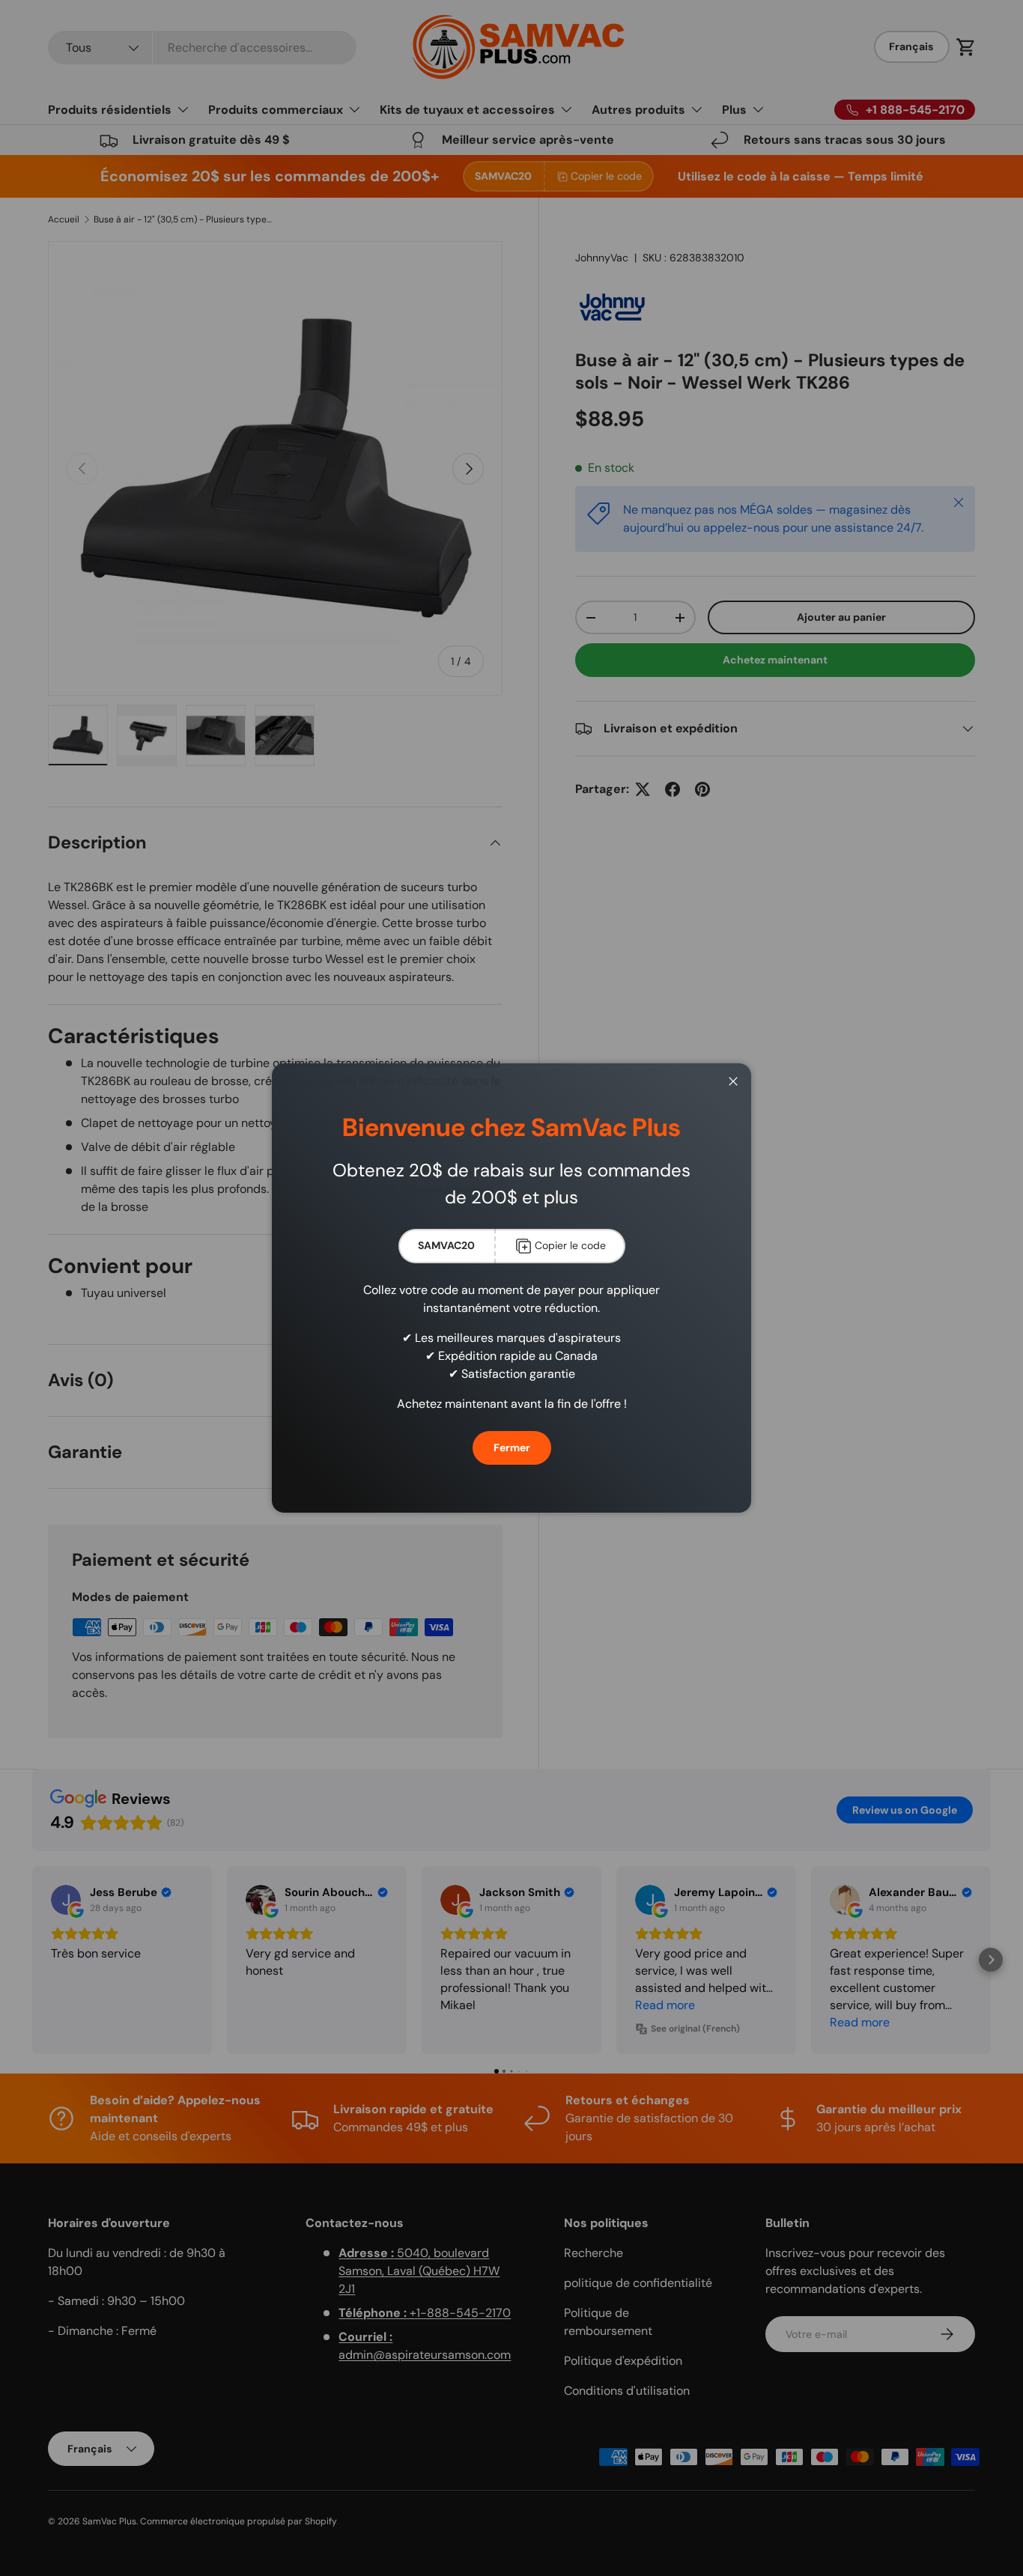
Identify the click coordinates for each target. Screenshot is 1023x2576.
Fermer (512, 1448)
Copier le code (570, 1245)
